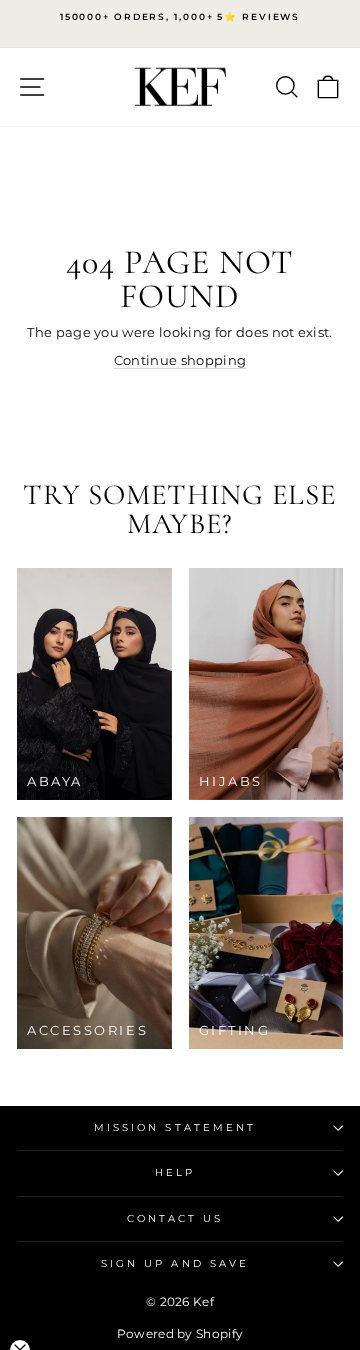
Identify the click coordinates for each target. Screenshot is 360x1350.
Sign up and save (175, 1263)
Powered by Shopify (180, 1333)
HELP (175, 1172)
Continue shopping (180, 360)
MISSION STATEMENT (175, 1127)
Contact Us (175, 1218)
